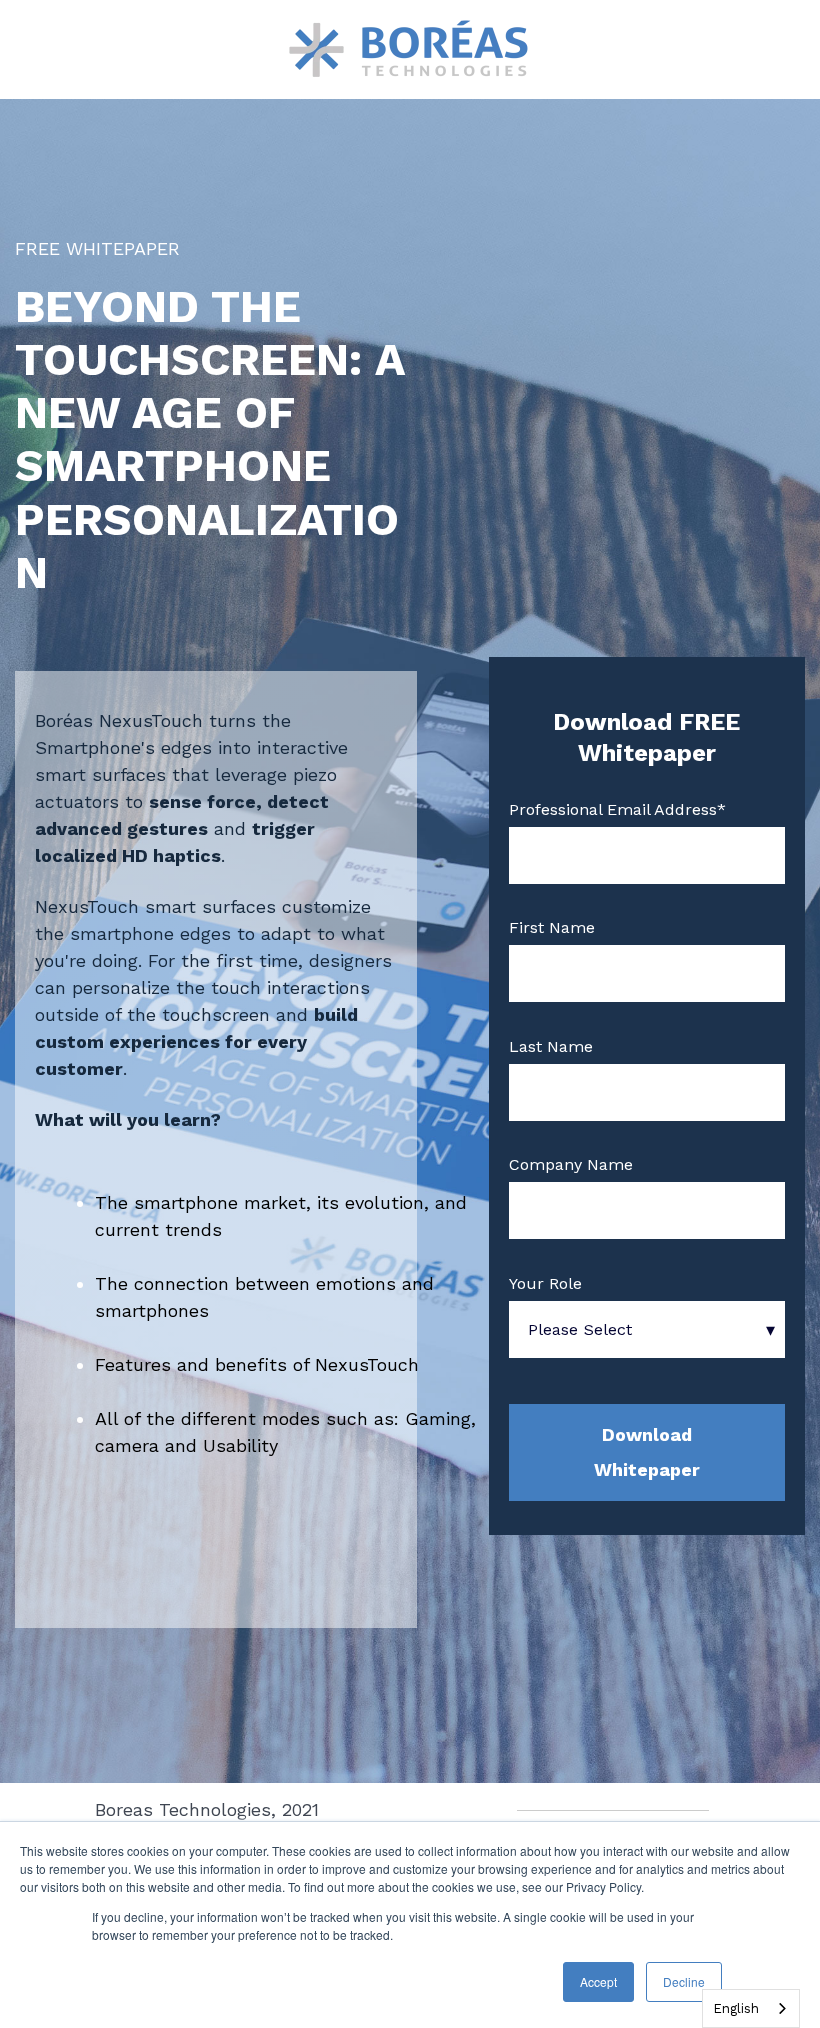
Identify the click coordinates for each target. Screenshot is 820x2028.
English (736, 2008)
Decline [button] (684, 1981)
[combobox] (751, 2008)
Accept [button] (598, 1981)
